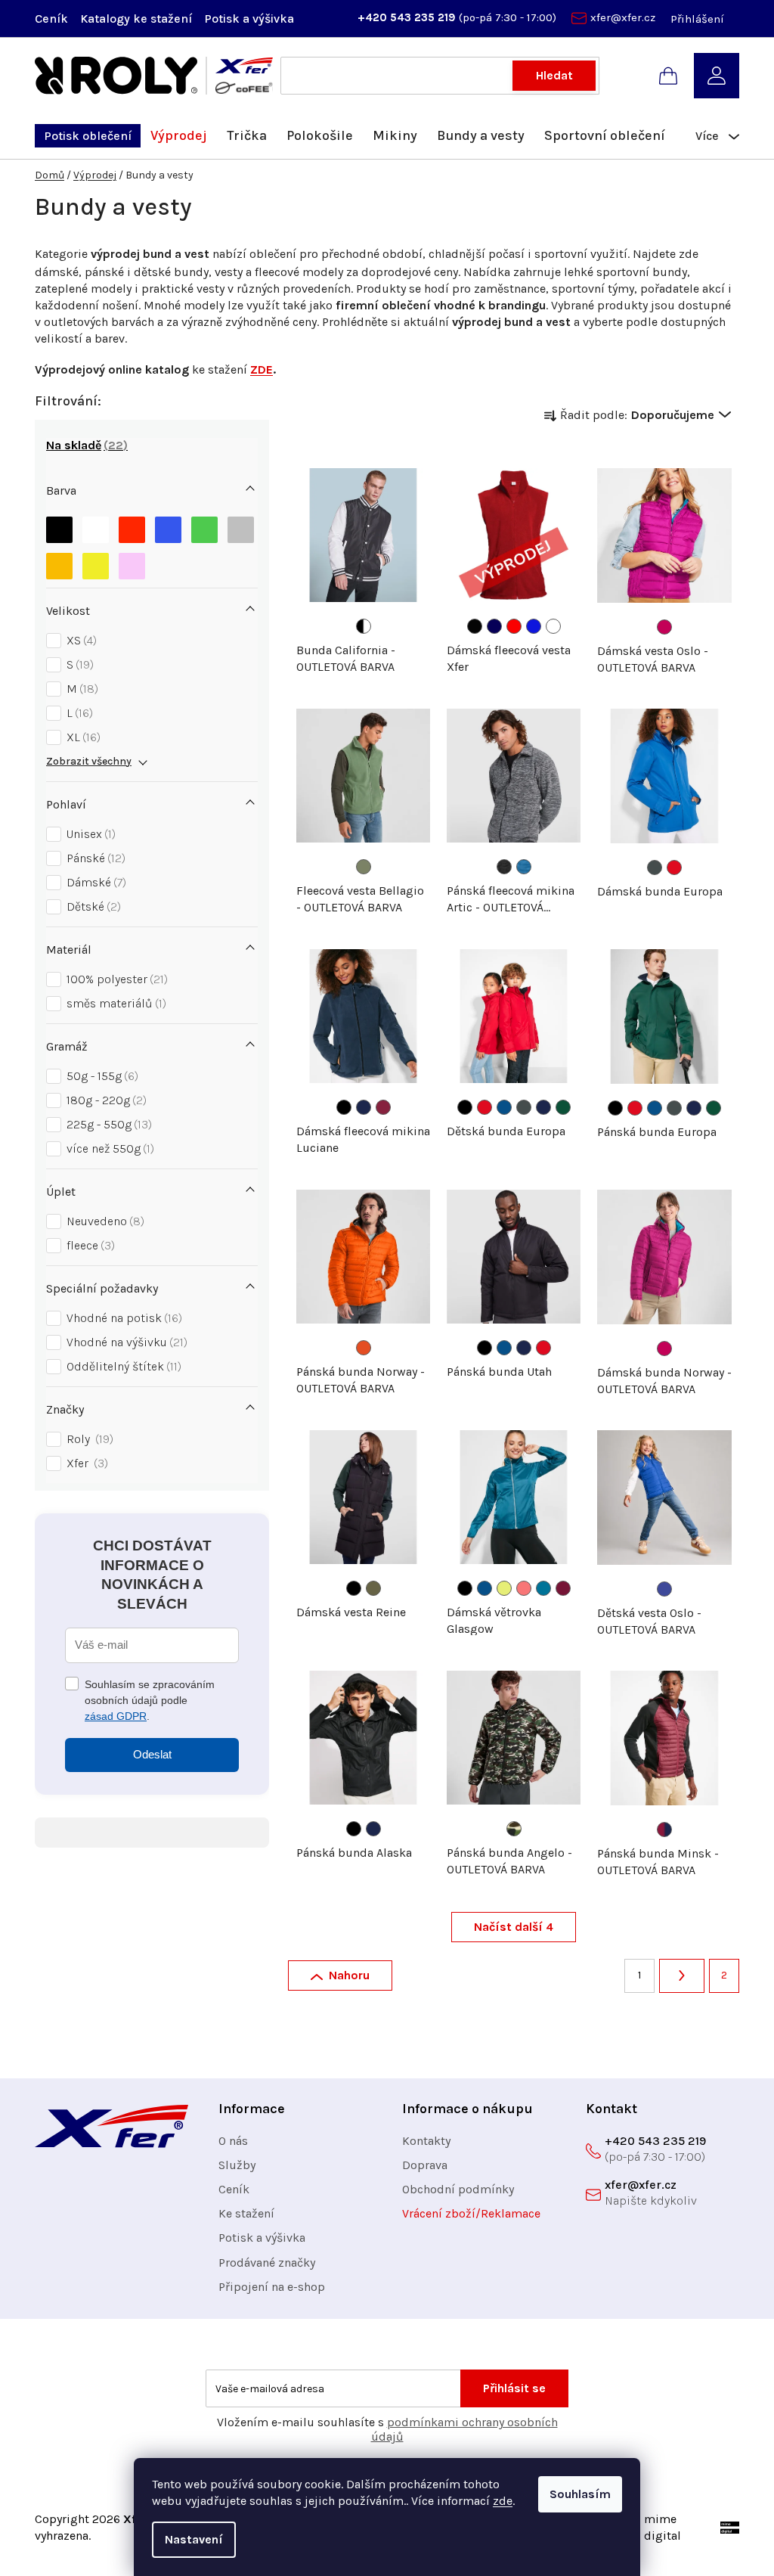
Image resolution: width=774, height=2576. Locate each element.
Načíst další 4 (514, 1927)
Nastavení (194, 2539)
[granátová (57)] (383, 1107)
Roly (88, 1439)
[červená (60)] (674, 867)
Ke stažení (246, 2213)
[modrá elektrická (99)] (664, 1589)
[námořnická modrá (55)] (364, 1107)
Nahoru (349, 1975)
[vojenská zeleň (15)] (373, 1588)
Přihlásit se (514, 2388)
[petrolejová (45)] (543, 1588)
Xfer (85, 1463)
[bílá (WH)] (553, 626)
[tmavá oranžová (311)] (364, 1348)
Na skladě (85, 445)
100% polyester (115, 979)
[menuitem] (88, 136)
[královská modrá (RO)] (534, 626)
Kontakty (426, 2141)
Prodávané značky (267, 2263)
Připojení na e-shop (272, 2287)
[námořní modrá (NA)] (494, 626)
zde (503, 2501)
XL (82, 737)
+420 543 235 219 (408, 17)
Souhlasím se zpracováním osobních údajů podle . (150, 1700)
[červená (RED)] (514, 626)
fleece (89, 1245)
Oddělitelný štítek (122, 1366)
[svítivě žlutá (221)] (504, 1588)
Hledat (554, 75)
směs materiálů (115, 1003)
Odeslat (152, 1754)
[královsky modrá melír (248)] (524, 867)
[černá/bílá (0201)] (364, 626)
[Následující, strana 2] (682, 1976)
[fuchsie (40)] (664, 627)
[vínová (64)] (563, 1588)
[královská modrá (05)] (504, 1107)
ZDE (262, 369)
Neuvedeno (104, 1221)
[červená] (132, 526)
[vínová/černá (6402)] (664, 1830)
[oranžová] (59, 562)
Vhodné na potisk (122, 1318)
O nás (233, 2141)
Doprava (425, 2165)
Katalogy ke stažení (136, 19)
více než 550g (108, 1148)
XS (80, 640)
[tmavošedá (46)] (655, 867)
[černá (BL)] (475, 626)
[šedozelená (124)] (364, 867)
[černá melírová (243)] (504, 867)
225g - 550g (107, 1124)
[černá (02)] (344, 1107)
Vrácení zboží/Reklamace (471, 2213)
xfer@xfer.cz (623, 17)
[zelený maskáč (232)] (514, 1829)
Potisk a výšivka (249, 19)
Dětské (92, 906)
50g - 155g (101, 1076)
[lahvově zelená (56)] (563, 1107)
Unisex (89, 834)
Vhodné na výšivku (125, 1342)
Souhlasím (580, 2494)
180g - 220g (105, 1100)
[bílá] (96, 526)
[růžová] (132, 562)
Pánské (94, 858)
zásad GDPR (116, 1716)
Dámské (94, 882)
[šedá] (241, 526)
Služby (237, 2165)
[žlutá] (96, 562)
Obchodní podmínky (458, 2189)
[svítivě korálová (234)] (524, 1588)
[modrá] (168, 526)
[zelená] (204, 526)
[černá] (59, 526)
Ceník (51, 19)
